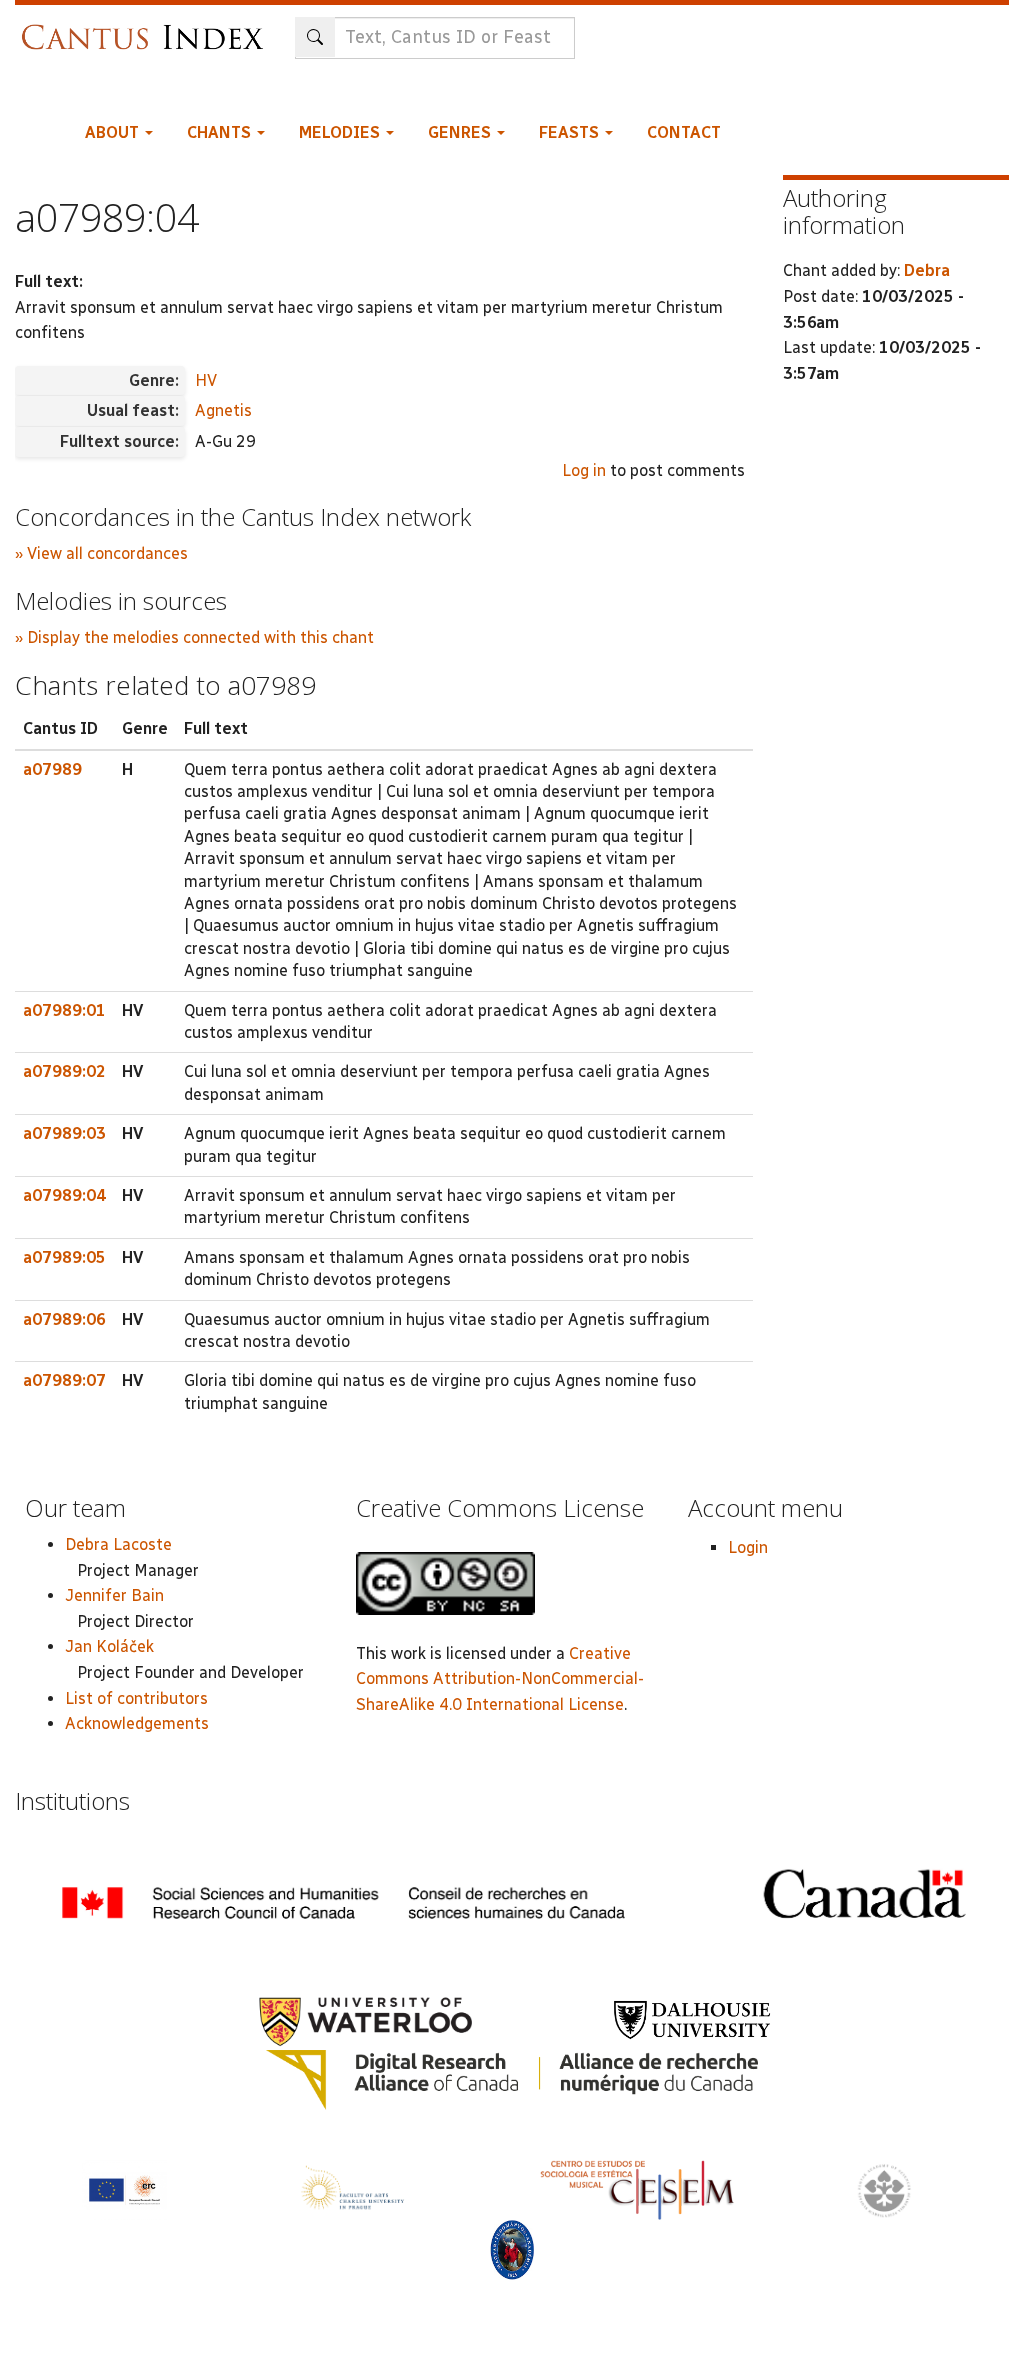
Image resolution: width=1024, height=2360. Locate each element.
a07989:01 (64, 1010)
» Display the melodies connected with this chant (194, 637)
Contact (684, 132)
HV (206, 380)
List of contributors (136, 1698)
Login (748, 1547)
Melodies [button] (341, 132)
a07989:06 (64, 1319)
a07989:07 (64, 1380)
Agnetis (223, 410)
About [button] (114, 132)
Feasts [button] (571, 132)
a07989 (52, 769)
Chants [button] (221, 132)
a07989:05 (64, 1257)
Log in (584, 470)
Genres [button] (461, 132)
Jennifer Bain (114, 1595)
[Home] (147, 27)
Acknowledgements (137, 1723)
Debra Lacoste (118, 1544)
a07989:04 (64, 1195)
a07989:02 (64, 1071)
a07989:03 (64, 1133)
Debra (927, 270)
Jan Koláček (109, 1646)
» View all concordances (101, 553)
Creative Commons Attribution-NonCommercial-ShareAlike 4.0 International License (500, 1679)
